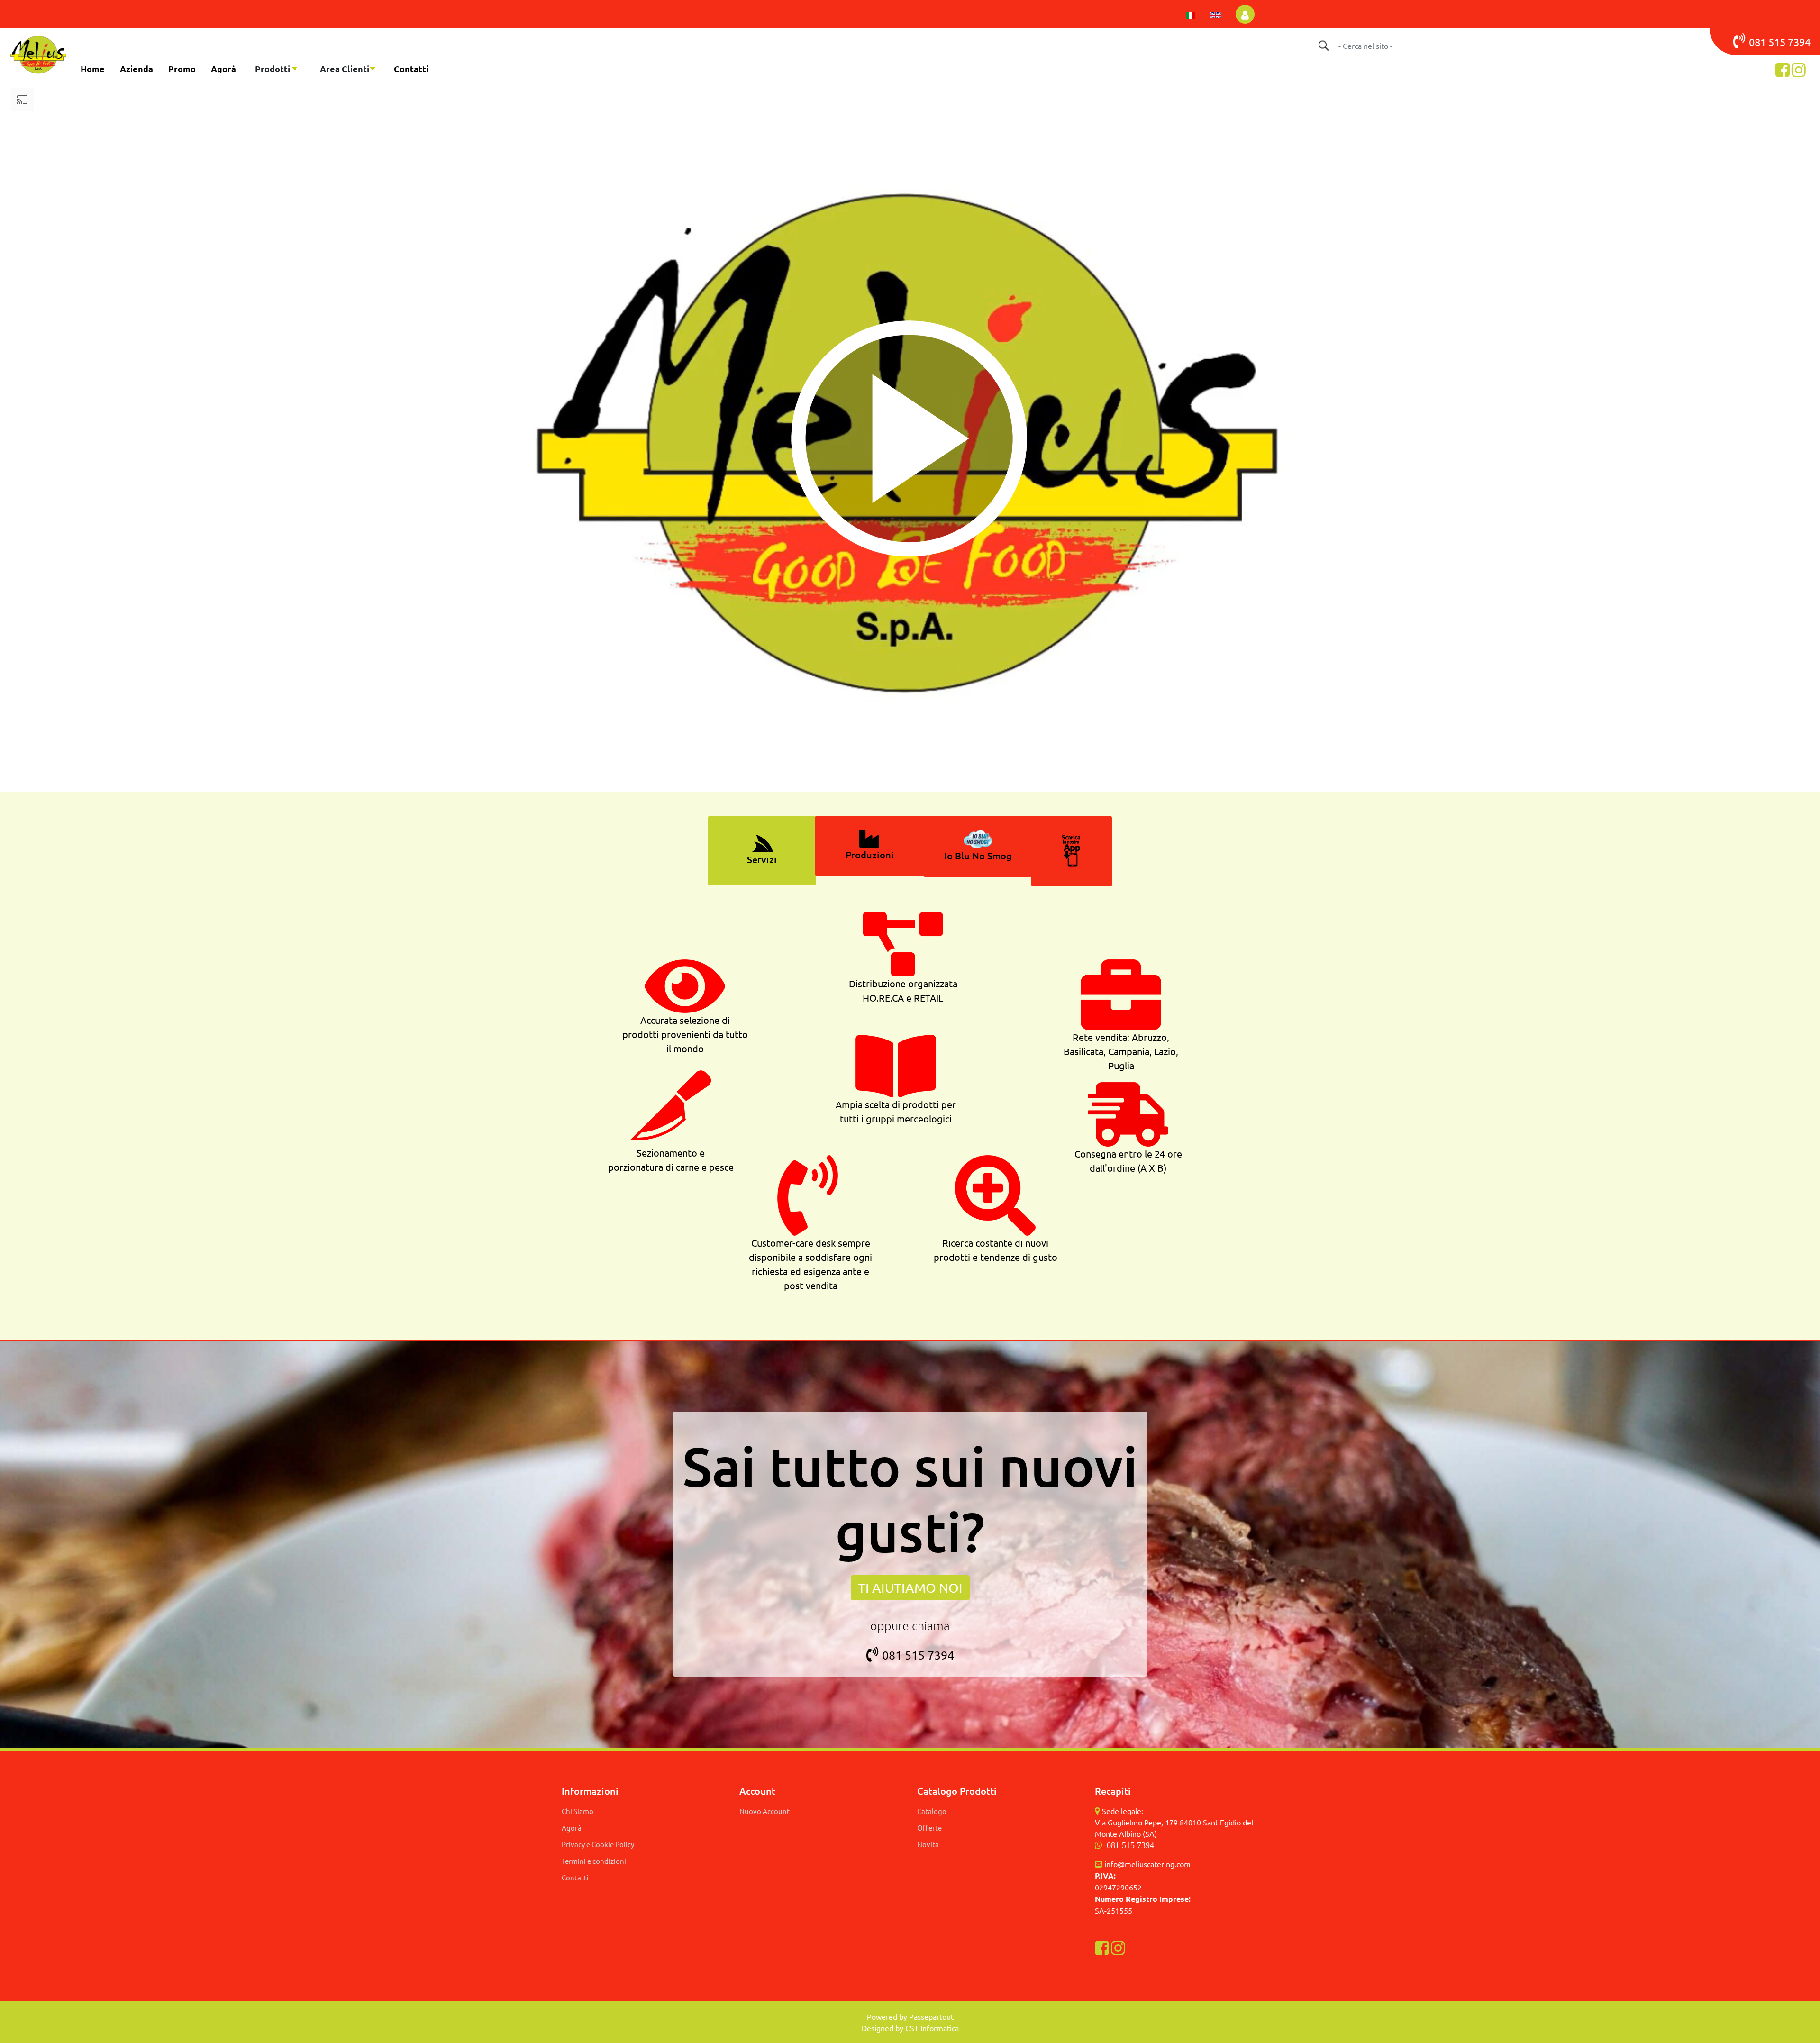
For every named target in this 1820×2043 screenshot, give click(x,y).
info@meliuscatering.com (1147, 1864)
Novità (928, 1844)
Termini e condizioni (594, 1861)
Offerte (929, 1828)
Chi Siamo (578, 1811)
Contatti (411, 68)
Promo (182, 68)
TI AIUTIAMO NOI (910, 1588)
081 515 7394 (918, 1655)
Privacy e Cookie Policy (598, 1844)
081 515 (1768, 42)
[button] (1323, 46)
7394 (1799, 42)
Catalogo (932, 1811)
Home (93, 68)
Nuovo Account (764, 1811)
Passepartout (931, 2016)
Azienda (136, 68)
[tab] (762, 851)
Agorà (223, 68)
